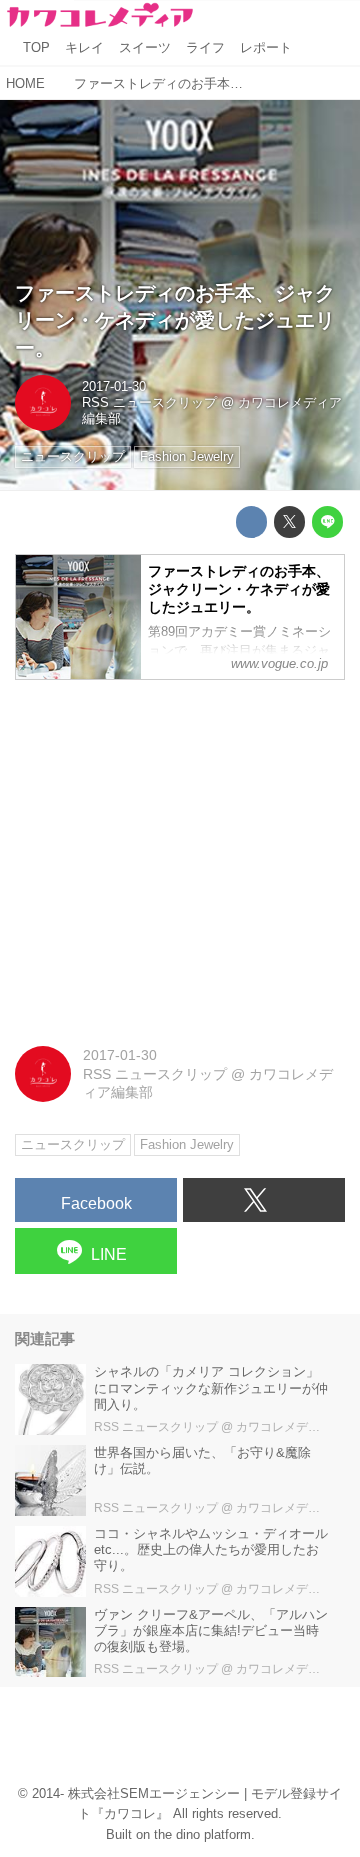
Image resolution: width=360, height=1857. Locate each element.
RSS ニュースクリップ (149, 403)
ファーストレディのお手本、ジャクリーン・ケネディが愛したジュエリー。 (175, 320)
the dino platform (202, 1835)
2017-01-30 (114, 387)
